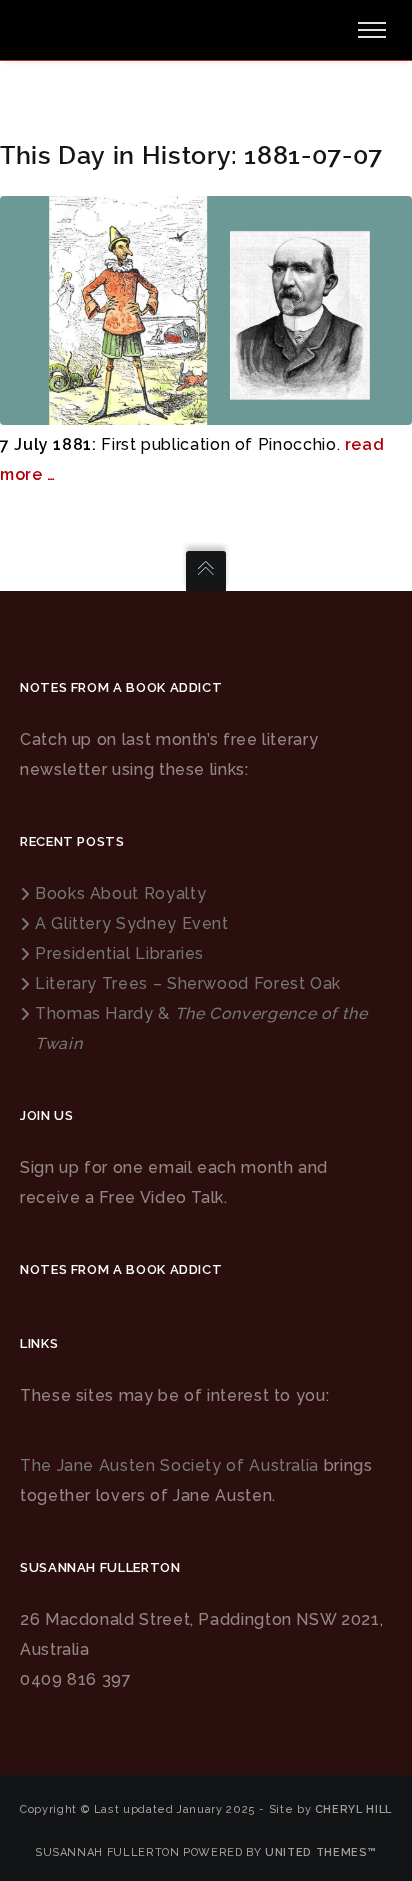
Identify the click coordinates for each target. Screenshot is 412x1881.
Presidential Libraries (119, 953)
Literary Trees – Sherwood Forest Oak (188, 983)
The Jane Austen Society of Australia (169, 1465)
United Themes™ (321, 1852)
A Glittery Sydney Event (132, 923)
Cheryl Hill (353, 1809)
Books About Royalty (120, 893)
